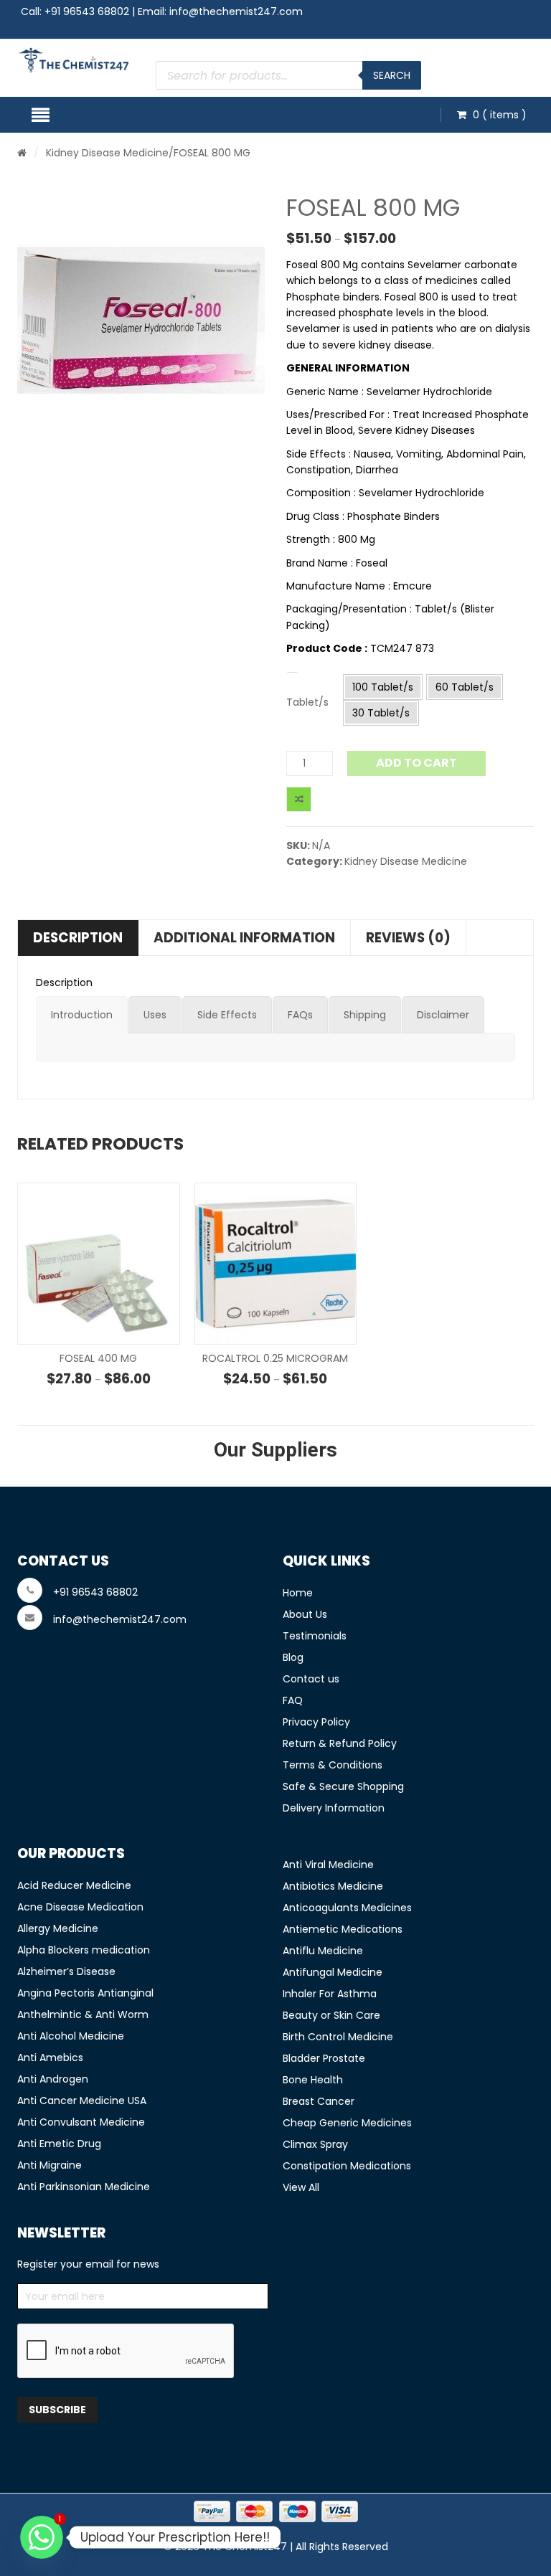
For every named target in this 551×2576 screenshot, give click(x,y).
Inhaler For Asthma (330, 1994)
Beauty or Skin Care (331, 2015)
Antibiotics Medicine (333, 1886)
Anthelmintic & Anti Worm (83, 2014)
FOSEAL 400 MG (98, 1358)
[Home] (22, 153)
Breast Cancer (319, 2101)
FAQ (293, 1700)
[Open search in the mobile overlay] (288, 75)
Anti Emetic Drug (59, 2144)
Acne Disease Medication (80, 1907)
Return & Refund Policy (340, 1743)
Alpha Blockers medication (84, 1950)
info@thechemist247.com (236, 11)
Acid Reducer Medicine (74, 1885)
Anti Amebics (50, 2058)
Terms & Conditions (333, 1765)
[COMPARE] (299, 799)
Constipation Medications (347, 2166)
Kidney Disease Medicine (107, 153)
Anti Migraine (50, 2165)
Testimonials (315, 1636)
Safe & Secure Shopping (343, 1786)
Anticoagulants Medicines (347, 1908)
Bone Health (313, 2080)
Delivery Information (334, 1808)
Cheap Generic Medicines (347, 2123)
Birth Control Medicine (338, 2037)
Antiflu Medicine (323, 1951)
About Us (305, 1614)
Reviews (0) (408, 938)
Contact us (311, 1679)
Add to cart (416, 763)
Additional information (244, 938)
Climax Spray (315, 2144)
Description (78, 938)
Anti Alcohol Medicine (71, 2036)
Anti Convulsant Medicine (81, 2122)
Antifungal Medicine (333, 1972)
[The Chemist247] (74, 60)
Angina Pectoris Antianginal (85, 1993)
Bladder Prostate (324, 2058)
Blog (293, 1657)
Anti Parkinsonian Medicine (84, 2187)
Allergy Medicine (58, 1928)
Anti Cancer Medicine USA (82, 2101)
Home (298, 1593)
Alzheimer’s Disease (66, 1971)
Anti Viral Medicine (328, 1865)
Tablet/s (307, 702)
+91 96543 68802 (87, 11)
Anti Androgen (53, 2079)
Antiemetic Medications (343, 1929)
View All (301, 2187)
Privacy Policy (316, 1722)
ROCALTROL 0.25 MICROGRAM (275, 1358)
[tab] (82, 1015)
